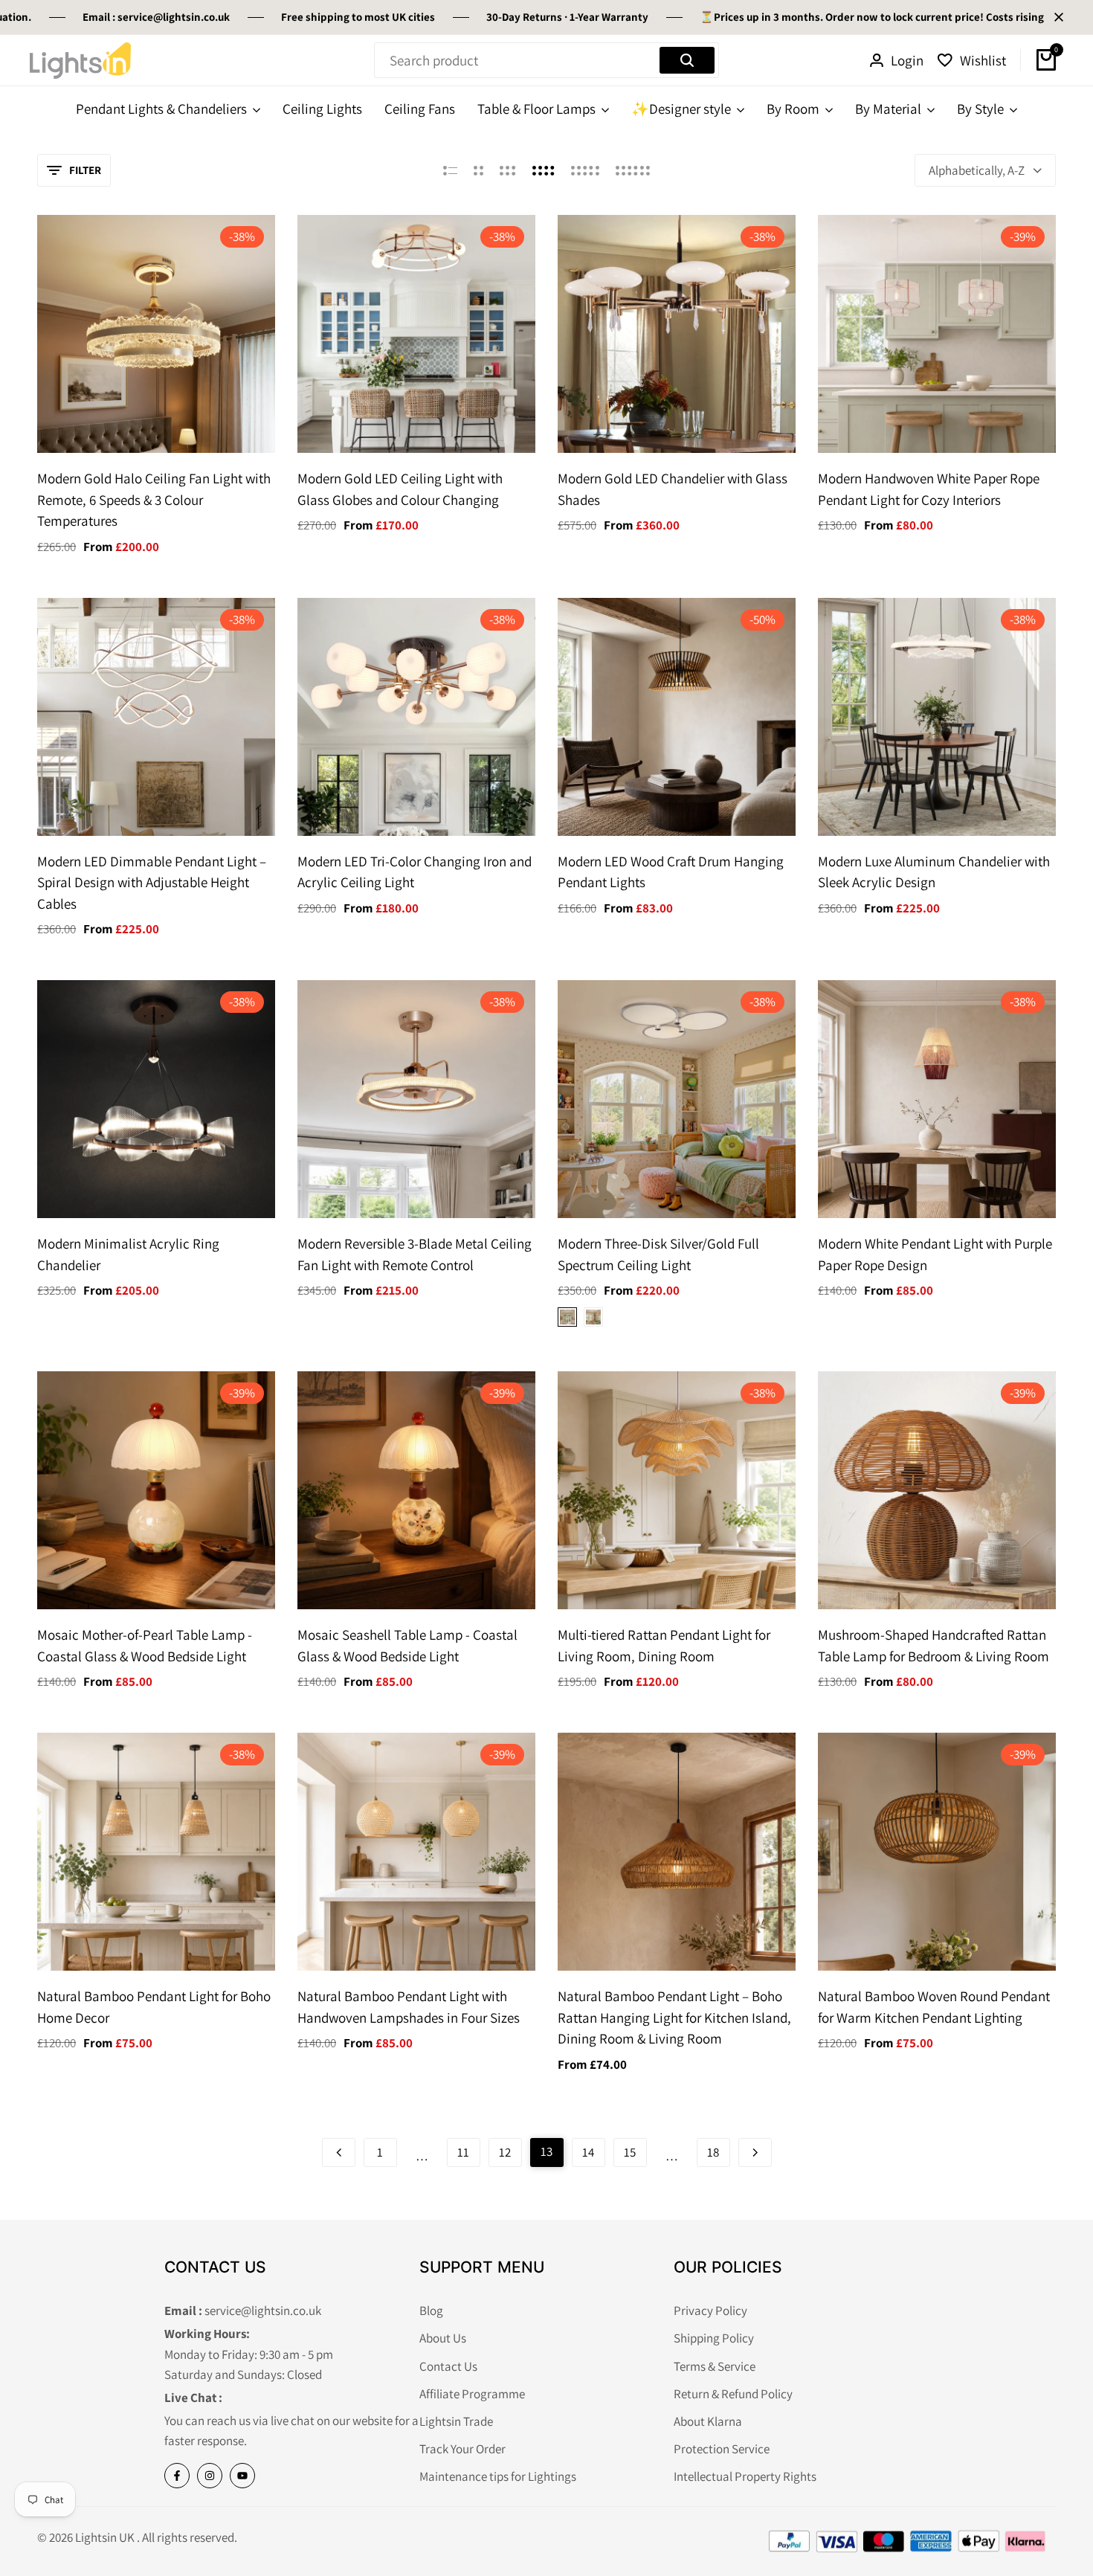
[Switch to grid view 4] (544, 170)
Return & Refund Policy (733, 2394)
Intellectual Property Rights (745, 2476)
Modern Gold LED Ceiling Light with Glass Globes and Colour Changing (400, 489)
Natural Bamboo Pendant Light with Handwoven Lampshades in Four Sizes (409, 2007)
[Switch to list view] (450, 170)
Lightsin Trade (456, 2421)
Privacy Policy (710, 2311)
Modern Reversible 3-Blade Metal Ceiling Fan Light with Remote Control (415, 1254)
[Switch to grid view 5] (585, 170)
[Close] (1056, 17)
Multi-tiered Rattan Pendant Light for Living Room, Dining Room (664, 1645)
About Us (443, 2338)
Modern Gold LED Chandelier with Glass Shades (673, 489)
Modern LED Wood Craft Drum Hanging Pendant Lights (671, 872)
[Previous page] (339, 2152)
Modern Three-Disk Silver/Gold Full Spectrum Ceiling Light (658, 1254)
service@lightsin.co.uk (117, 17)
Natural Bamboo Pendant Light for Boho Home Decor (154, 2007)
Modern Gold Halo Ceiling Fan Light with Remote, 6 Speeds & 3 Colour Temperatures (154, 499)
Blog (431, 2311)
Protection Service (722, 2449)
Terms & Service (715, 2366)
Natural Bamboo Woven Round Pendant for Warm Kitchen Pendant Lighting (934, 2007)
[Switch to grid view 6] (633, 170)
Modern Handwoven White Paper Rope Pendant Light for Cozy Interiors (929, 489)
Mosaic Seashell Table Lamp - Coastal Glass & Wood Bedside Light (407, 1645)
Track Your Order (462, 2449)
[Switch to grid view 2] (478, 170)
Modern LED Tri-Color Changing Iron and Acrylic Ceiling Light (415, 872)
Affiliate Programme (472, 2394)
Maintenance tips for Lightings (498, 2476)
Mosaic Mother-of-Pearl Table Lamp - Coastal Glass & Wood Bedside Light (145, 1645)
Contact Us (448, 2366)
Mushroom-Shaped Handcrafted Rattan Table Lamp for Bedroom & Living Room (934, 1645)
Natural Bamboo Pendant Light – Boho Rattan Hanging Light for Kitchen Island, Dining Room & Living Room (674, 2017)
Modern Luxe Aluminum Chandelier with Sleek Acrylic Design (934, 872)
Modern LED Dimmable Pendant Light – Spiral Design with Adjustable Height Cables (152, 882)
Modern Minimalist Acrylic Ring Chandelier (128, 1254)
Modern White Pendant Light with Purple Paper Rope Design (935, 1254)
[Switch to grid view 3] (508, 170)
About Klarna (708, 2421)
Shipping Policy (714, 2338)
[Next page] (755, 2152)
